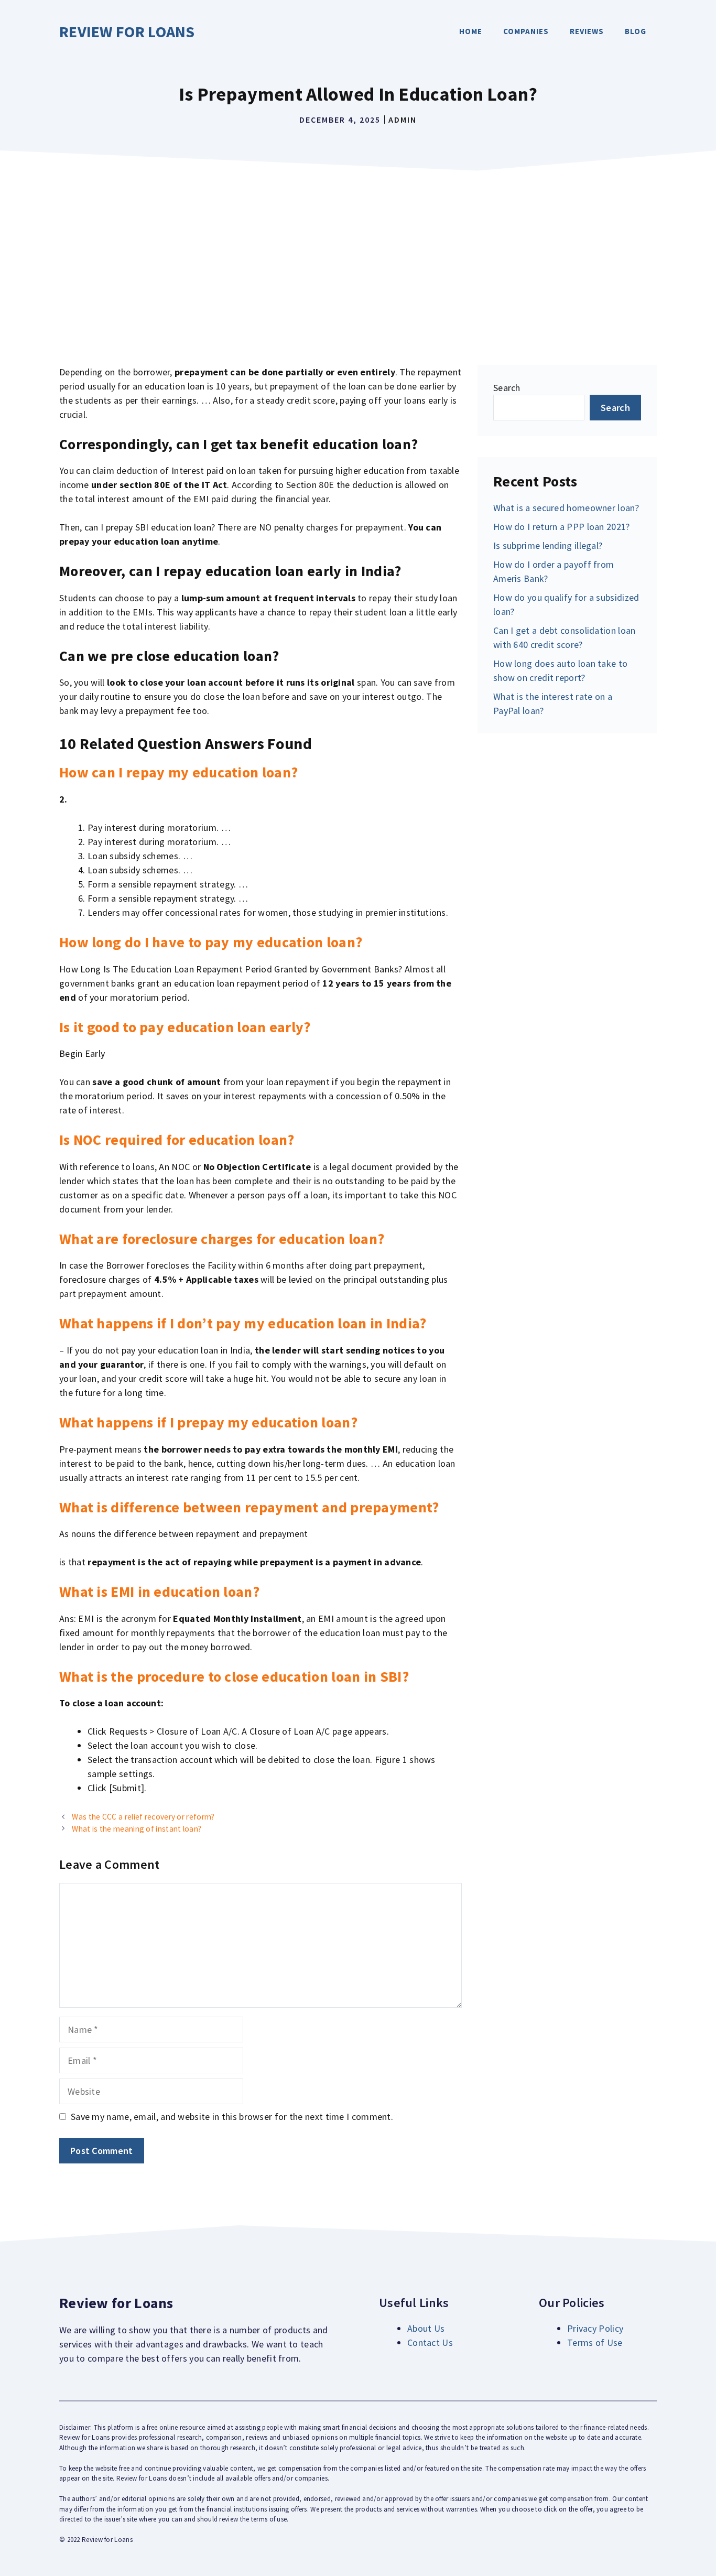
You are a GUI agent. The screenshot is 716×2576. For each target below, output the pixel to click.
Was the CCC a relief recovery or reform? (143, 1817)
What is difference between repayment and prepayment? (249, 1507)
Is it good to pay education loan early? (185, 1027)
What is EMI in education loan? (159, 1592)
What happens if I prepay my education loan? (208, 1422)
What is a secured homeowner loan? (566, 508)
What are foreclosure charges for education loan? (222, 1239)
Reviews (587, 31)
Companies (526, 31)
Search (507, 388)
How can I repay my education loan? (178, 772)
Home (471, 31)
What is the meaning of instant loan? (137, 1829)
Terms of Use (595, 2342)
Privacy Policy (595, 2328)
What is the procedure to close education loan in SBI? (234, 1676)
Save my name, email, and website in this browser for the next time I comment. (232, 2117)
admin (403, 120)
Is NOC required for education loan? (177, 1140)
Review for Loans (127, 31)
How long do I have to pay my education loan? (211, 942)
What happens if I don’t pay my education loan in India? (243, 1323)
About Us (426, 2328)
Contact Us (430, 2342)
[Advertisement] (358, 255)
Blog (636, 31)
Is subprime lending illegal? (548, 545)
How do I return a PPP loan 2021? (562, 527)
